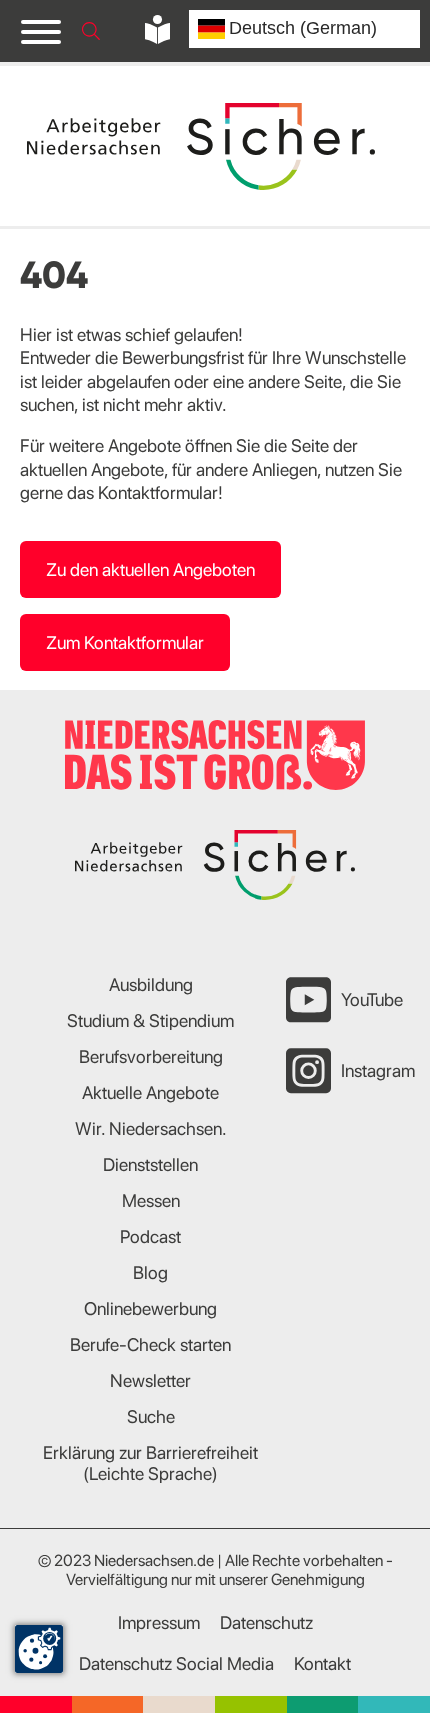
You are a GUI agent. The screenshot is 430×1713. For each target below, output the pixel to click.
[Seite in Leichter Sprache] (157, 29)
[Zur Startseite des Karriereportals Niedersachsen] (203, 146)
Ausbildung (151, 984)
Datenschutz (266, 1622)
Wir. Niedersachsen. (151, 1128)
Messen (151, 1200)
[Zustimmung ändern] (39, 1649)
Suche (151, 1416)
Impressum (159, 1622)
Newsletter (150, 1380)
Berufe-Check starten (150, 1344)
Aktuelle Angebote (150, 1092)
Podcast (150, 1236)
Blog (150, 1272)
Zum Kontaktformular (125, 642)
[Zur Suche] (91, 31)
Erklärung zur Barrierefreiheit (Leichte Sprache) (150, 1463)
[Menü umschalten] (41, 31)
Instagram (378, 1070)
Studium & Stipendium (150, 1020)
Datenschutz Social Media (176, 1663)
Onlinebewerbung (150, 1308)
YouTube (372, 999)
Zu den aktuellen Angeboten (150, 569)
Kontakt (322, 1663)
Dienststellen (150, 1164)
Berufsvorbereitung (151, 1056)
